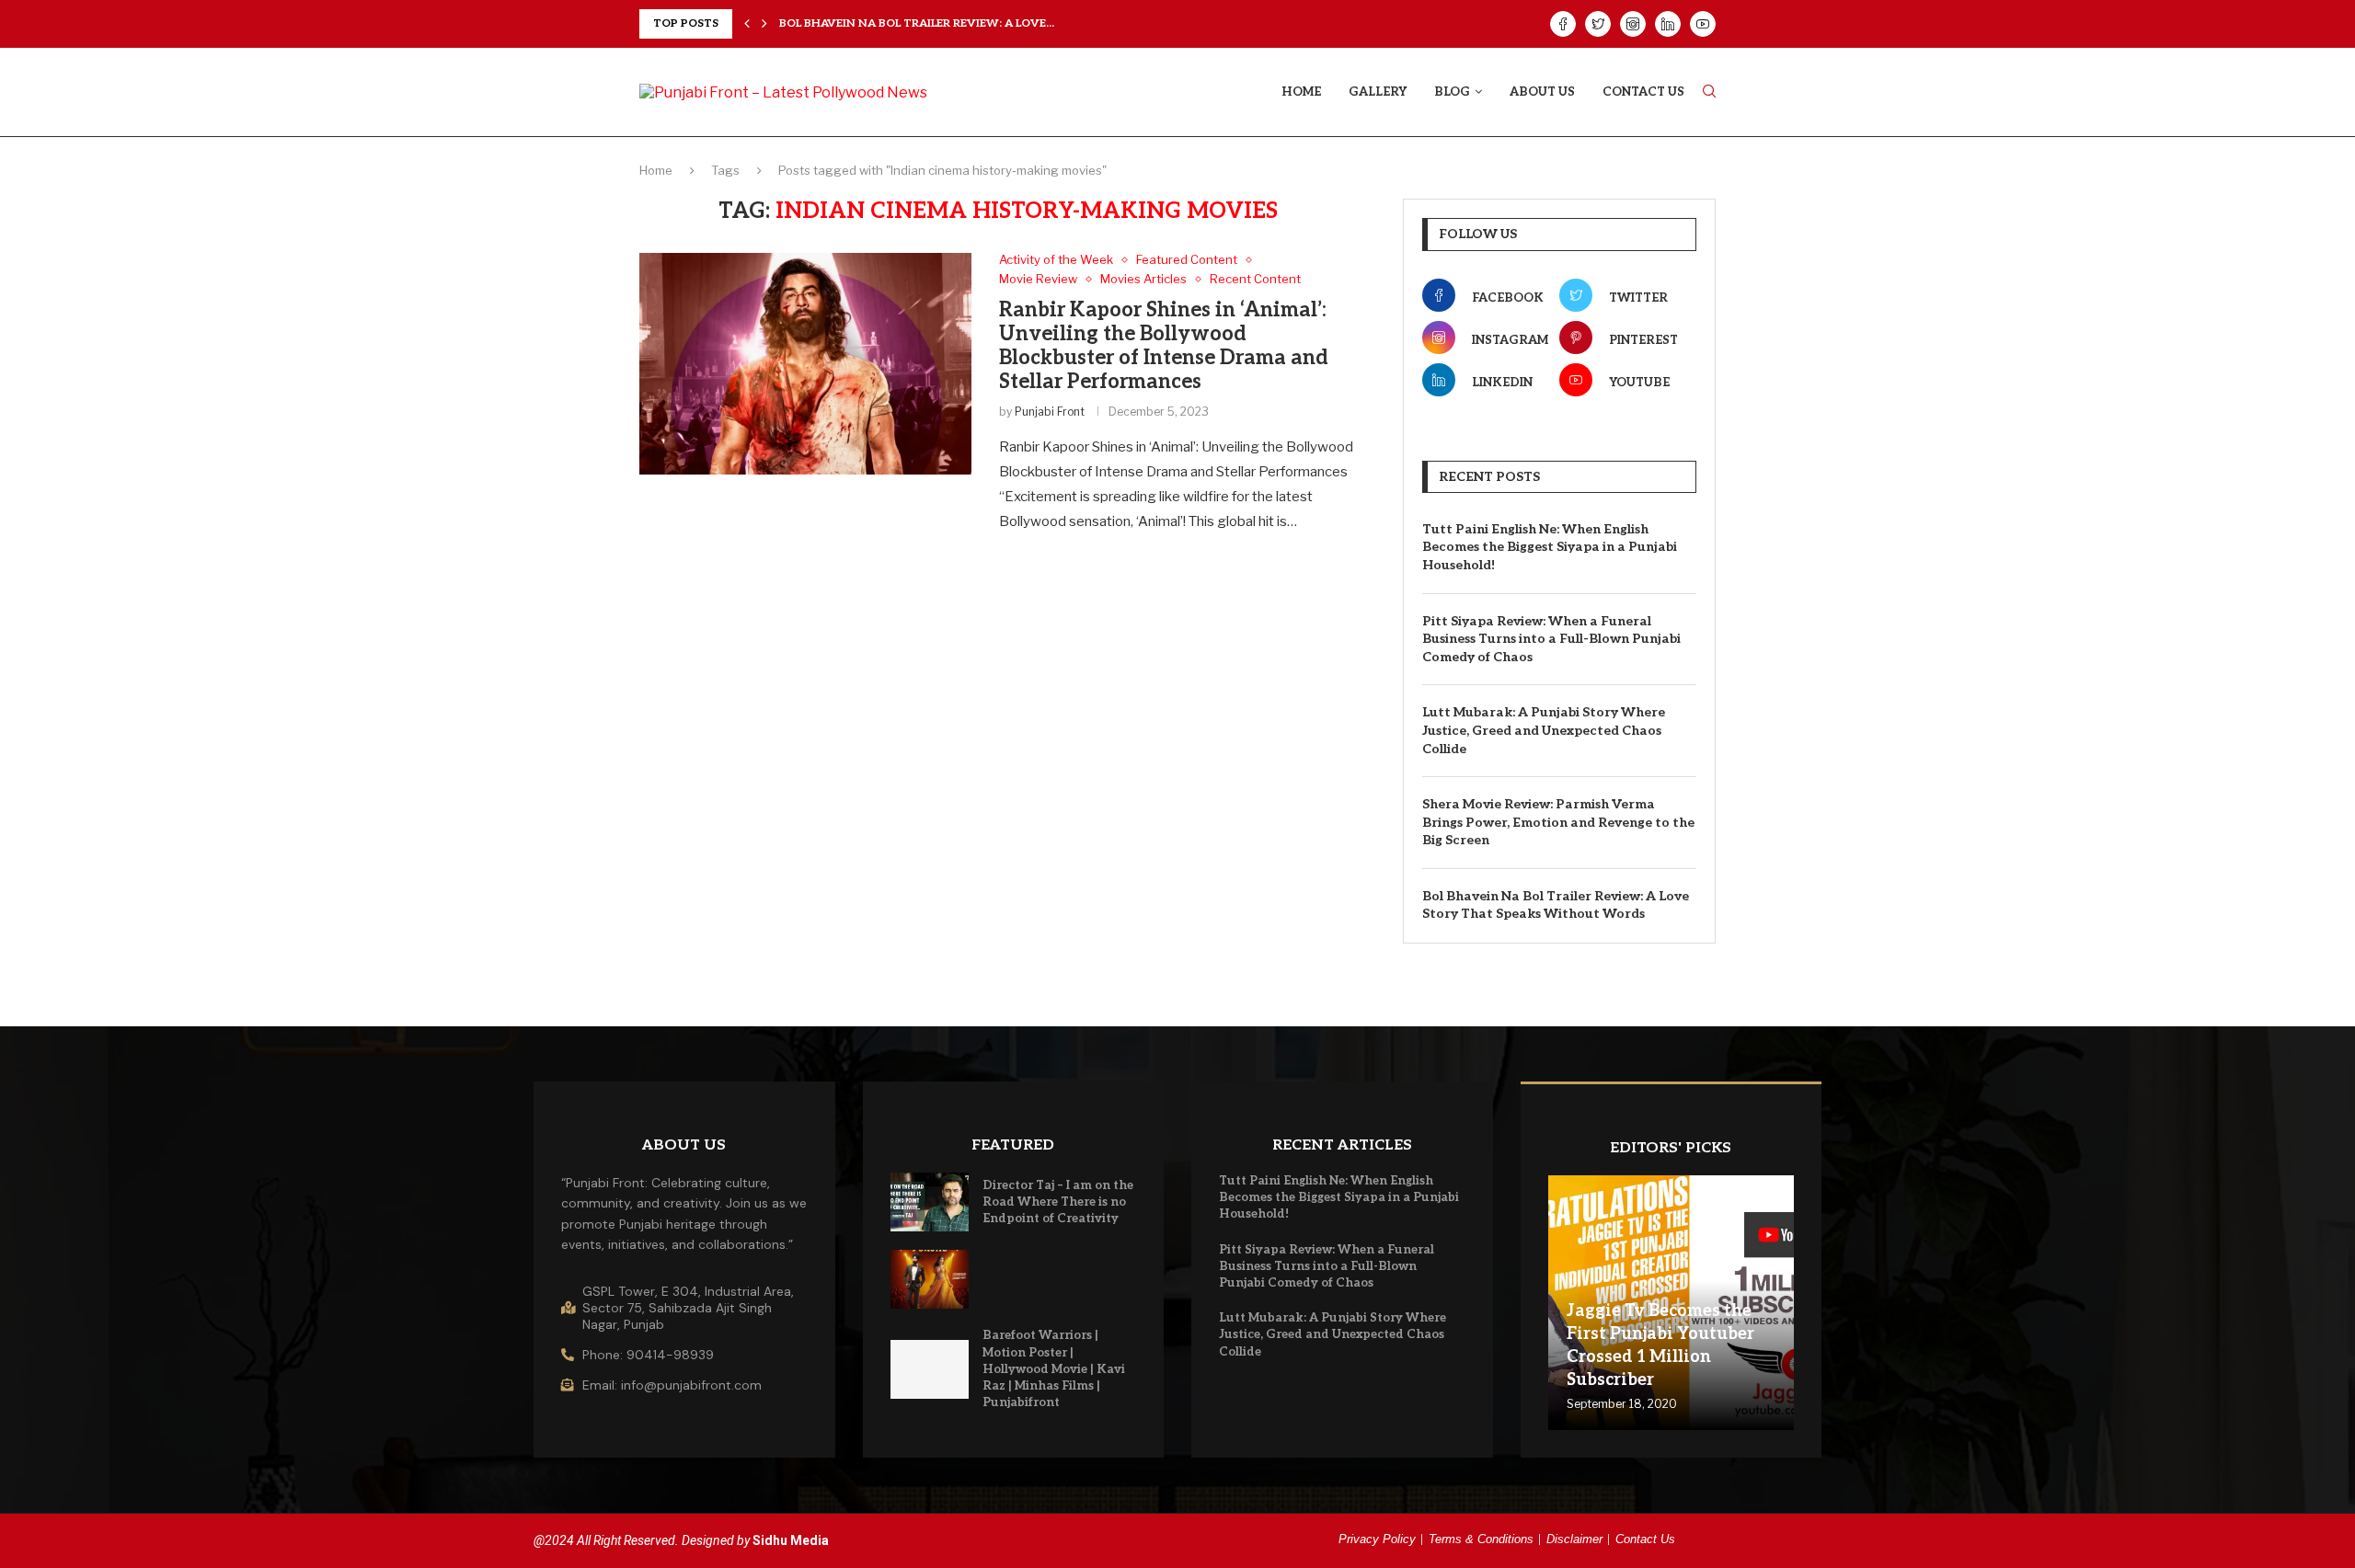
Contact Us (1643, 92)
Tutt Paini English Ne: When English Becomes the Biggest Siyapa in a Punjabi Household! (1550, 547)
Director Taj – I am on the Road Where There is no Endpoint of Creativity (1058, 1202)
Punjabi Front (1050, 412)
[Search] (1709, 92)
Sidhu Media (791, 1540)
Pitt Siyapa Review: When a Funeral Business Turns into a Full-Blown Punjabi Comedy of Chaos (1551, 639)
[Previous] (747, 24)
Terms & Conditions (1481, 1539)
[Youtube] (1703, 24)
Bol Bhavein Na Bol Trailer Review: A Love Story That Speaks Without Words (1556, 905)
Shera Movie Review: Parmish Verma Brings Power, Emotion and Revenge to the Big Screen (1558, 822)
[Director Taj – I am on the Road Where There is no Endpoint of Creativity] (930, 1202)
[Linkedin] (1668, 24)
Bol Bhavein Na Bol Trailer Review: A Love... (917, 23)
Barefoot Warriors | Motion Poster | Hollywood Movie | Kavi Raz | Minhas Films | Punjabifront (1054, 1369)
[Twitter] (1598, 24)
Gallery (1378, 92)
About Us (1542, 92)
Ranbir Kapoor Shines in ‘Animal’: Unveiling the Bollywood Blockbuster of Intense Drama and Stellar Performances (1164, 346)
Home (1301, 92)
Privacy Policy (1377, 1539)
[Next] (764, 24)
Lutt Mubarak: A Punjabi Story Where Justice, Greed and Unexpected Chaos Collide (1544, 730)
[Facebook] (1563, 24)
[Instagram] (1633, 24)
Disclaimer (1574, 1539)
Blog (1452, 92)
